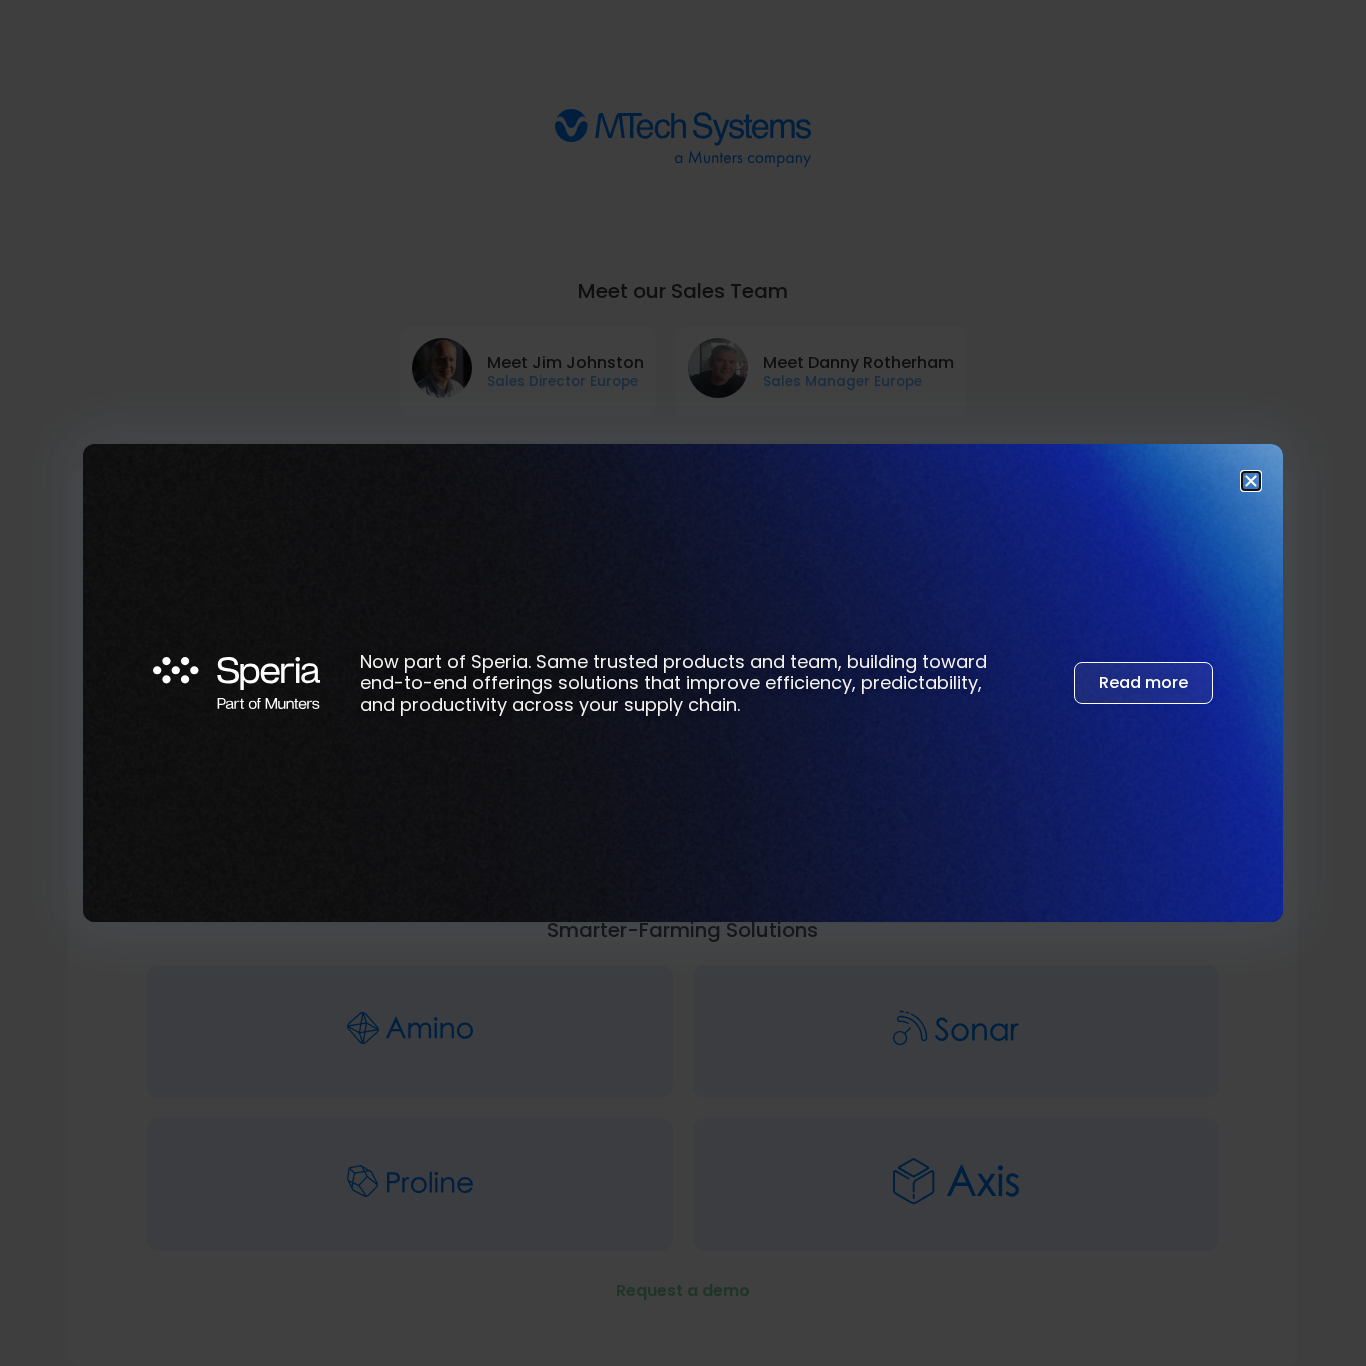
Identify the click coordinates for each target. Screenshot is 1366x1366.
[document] (683, 683)
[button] (1251, 481)
